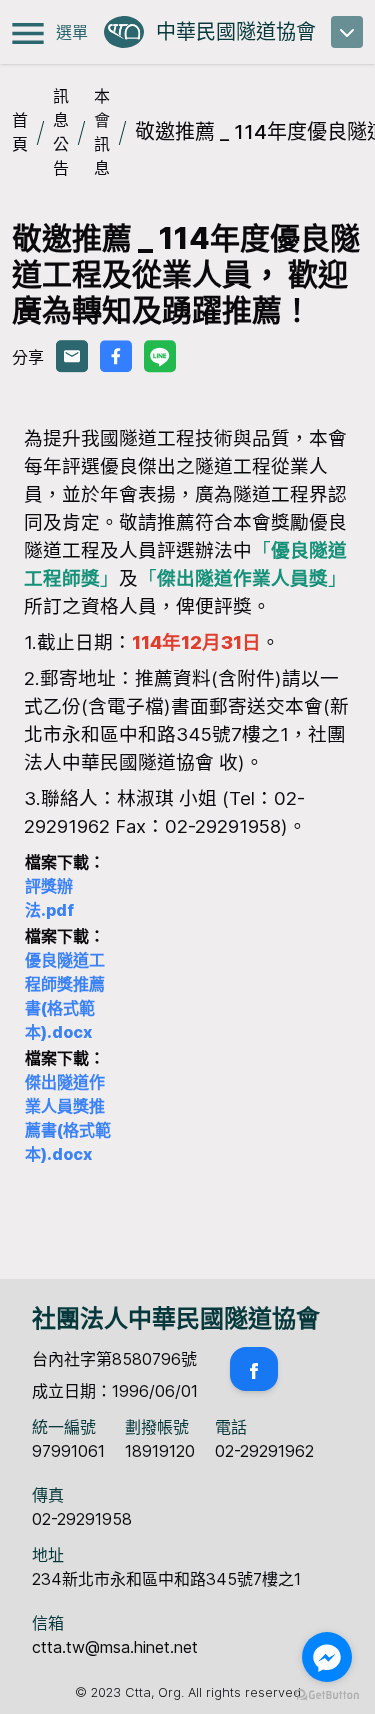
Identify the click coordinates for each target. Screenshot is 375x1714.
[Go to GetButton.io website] (327, 1694)
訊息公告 (61, 132)
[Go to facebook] (327, 1657)
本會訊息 (102, 132)
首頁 (20, 132)
